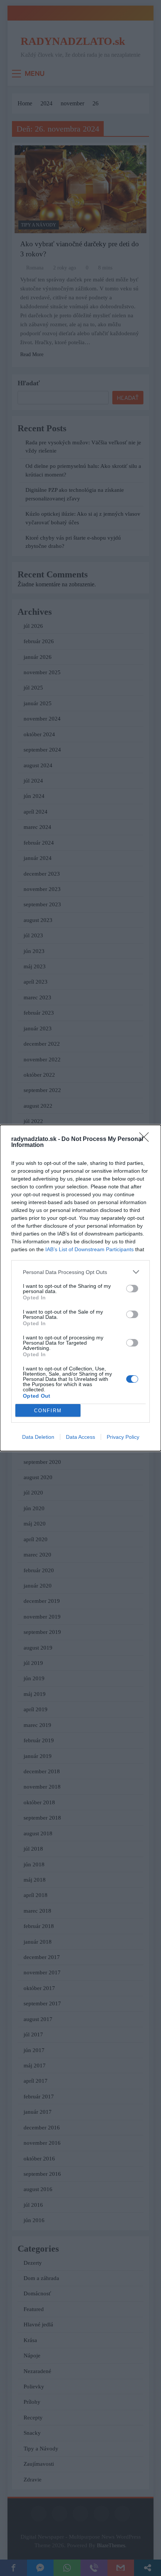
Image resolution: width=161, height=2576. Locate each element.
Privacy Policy (123, 1437)
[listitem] (80, 1272)
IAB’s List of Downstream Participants (89, 1249)
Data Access (80, 1437)
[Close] (146, 1139)
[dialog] (80, 1288)
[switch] (132, 1289)
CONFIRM (48, 1411)
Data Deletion (38, 1437)
